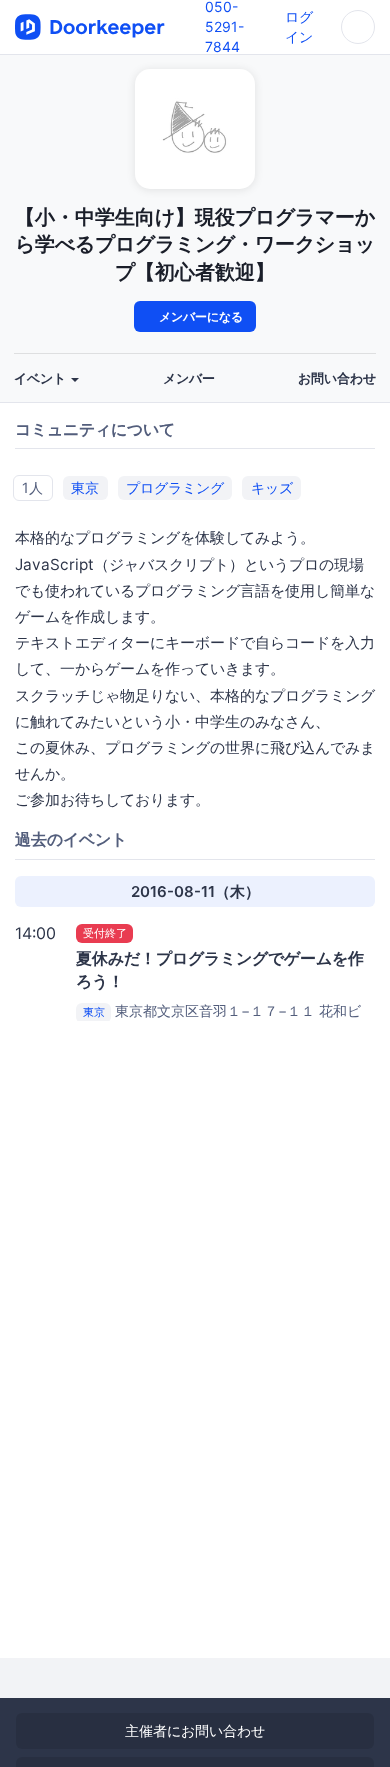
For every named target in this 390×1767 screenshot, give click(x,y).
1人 (32, 486)
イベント (41, 378)
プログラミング (175, 486)
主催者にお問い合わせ (195, 1730)
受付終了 (105, 933)
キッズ (272, 486)
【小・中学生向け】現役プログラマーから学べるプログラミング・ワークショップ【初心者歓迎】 (195, 244)
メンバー (189, 378)
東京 (85, 486)
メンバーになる (199, 316)
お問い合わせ (337, 378)
